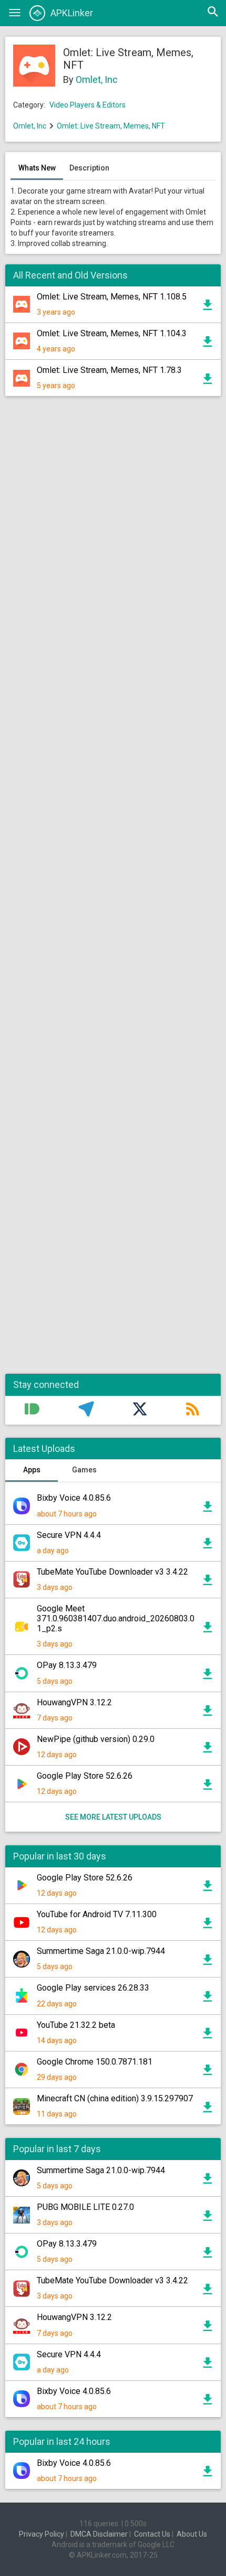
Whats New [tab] (37, 168)
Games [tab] (84, 1470)
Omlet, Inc (97, 79)
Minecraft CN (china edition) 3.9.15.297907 (115, 2098)
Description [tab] (89, 168)
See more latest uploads (113, 1817)
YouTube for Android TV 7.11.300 (97, 1914)
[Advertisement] (113, 890)
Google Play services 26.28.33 (93, 1988)
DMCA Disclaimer (99, 2534)
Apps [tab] (32, 1470)
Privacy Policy (42, 2534)
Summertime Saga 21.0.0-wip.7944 (101, 1951)
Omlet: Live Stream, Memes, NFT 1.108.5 (112, 297)
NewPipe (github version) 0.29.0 (96, 1739)
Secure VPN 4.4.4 (69, 1535)
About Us (192, 2534)
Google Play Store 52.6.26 (85, 1776)
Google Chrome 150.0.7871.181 (95, 2062)
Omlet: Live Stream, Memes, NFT (111, 126)
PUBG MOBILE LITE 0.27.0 (85, 2207)
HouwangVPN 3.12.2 (74, 1702)
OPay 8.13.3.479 (67, 1665)
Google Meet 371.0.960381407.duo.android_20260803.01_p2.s (116, 1618)
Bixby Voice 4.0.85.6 (74, 1498)
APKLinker (72, 13)
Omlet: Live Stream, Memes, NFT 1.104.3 (112, 333)
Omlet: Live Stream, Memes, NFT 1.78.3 (109, 370)
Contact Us (152, 2534)
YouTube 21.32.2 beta (76, 2025)
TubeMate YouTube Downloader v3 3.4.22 (112, 1572)
